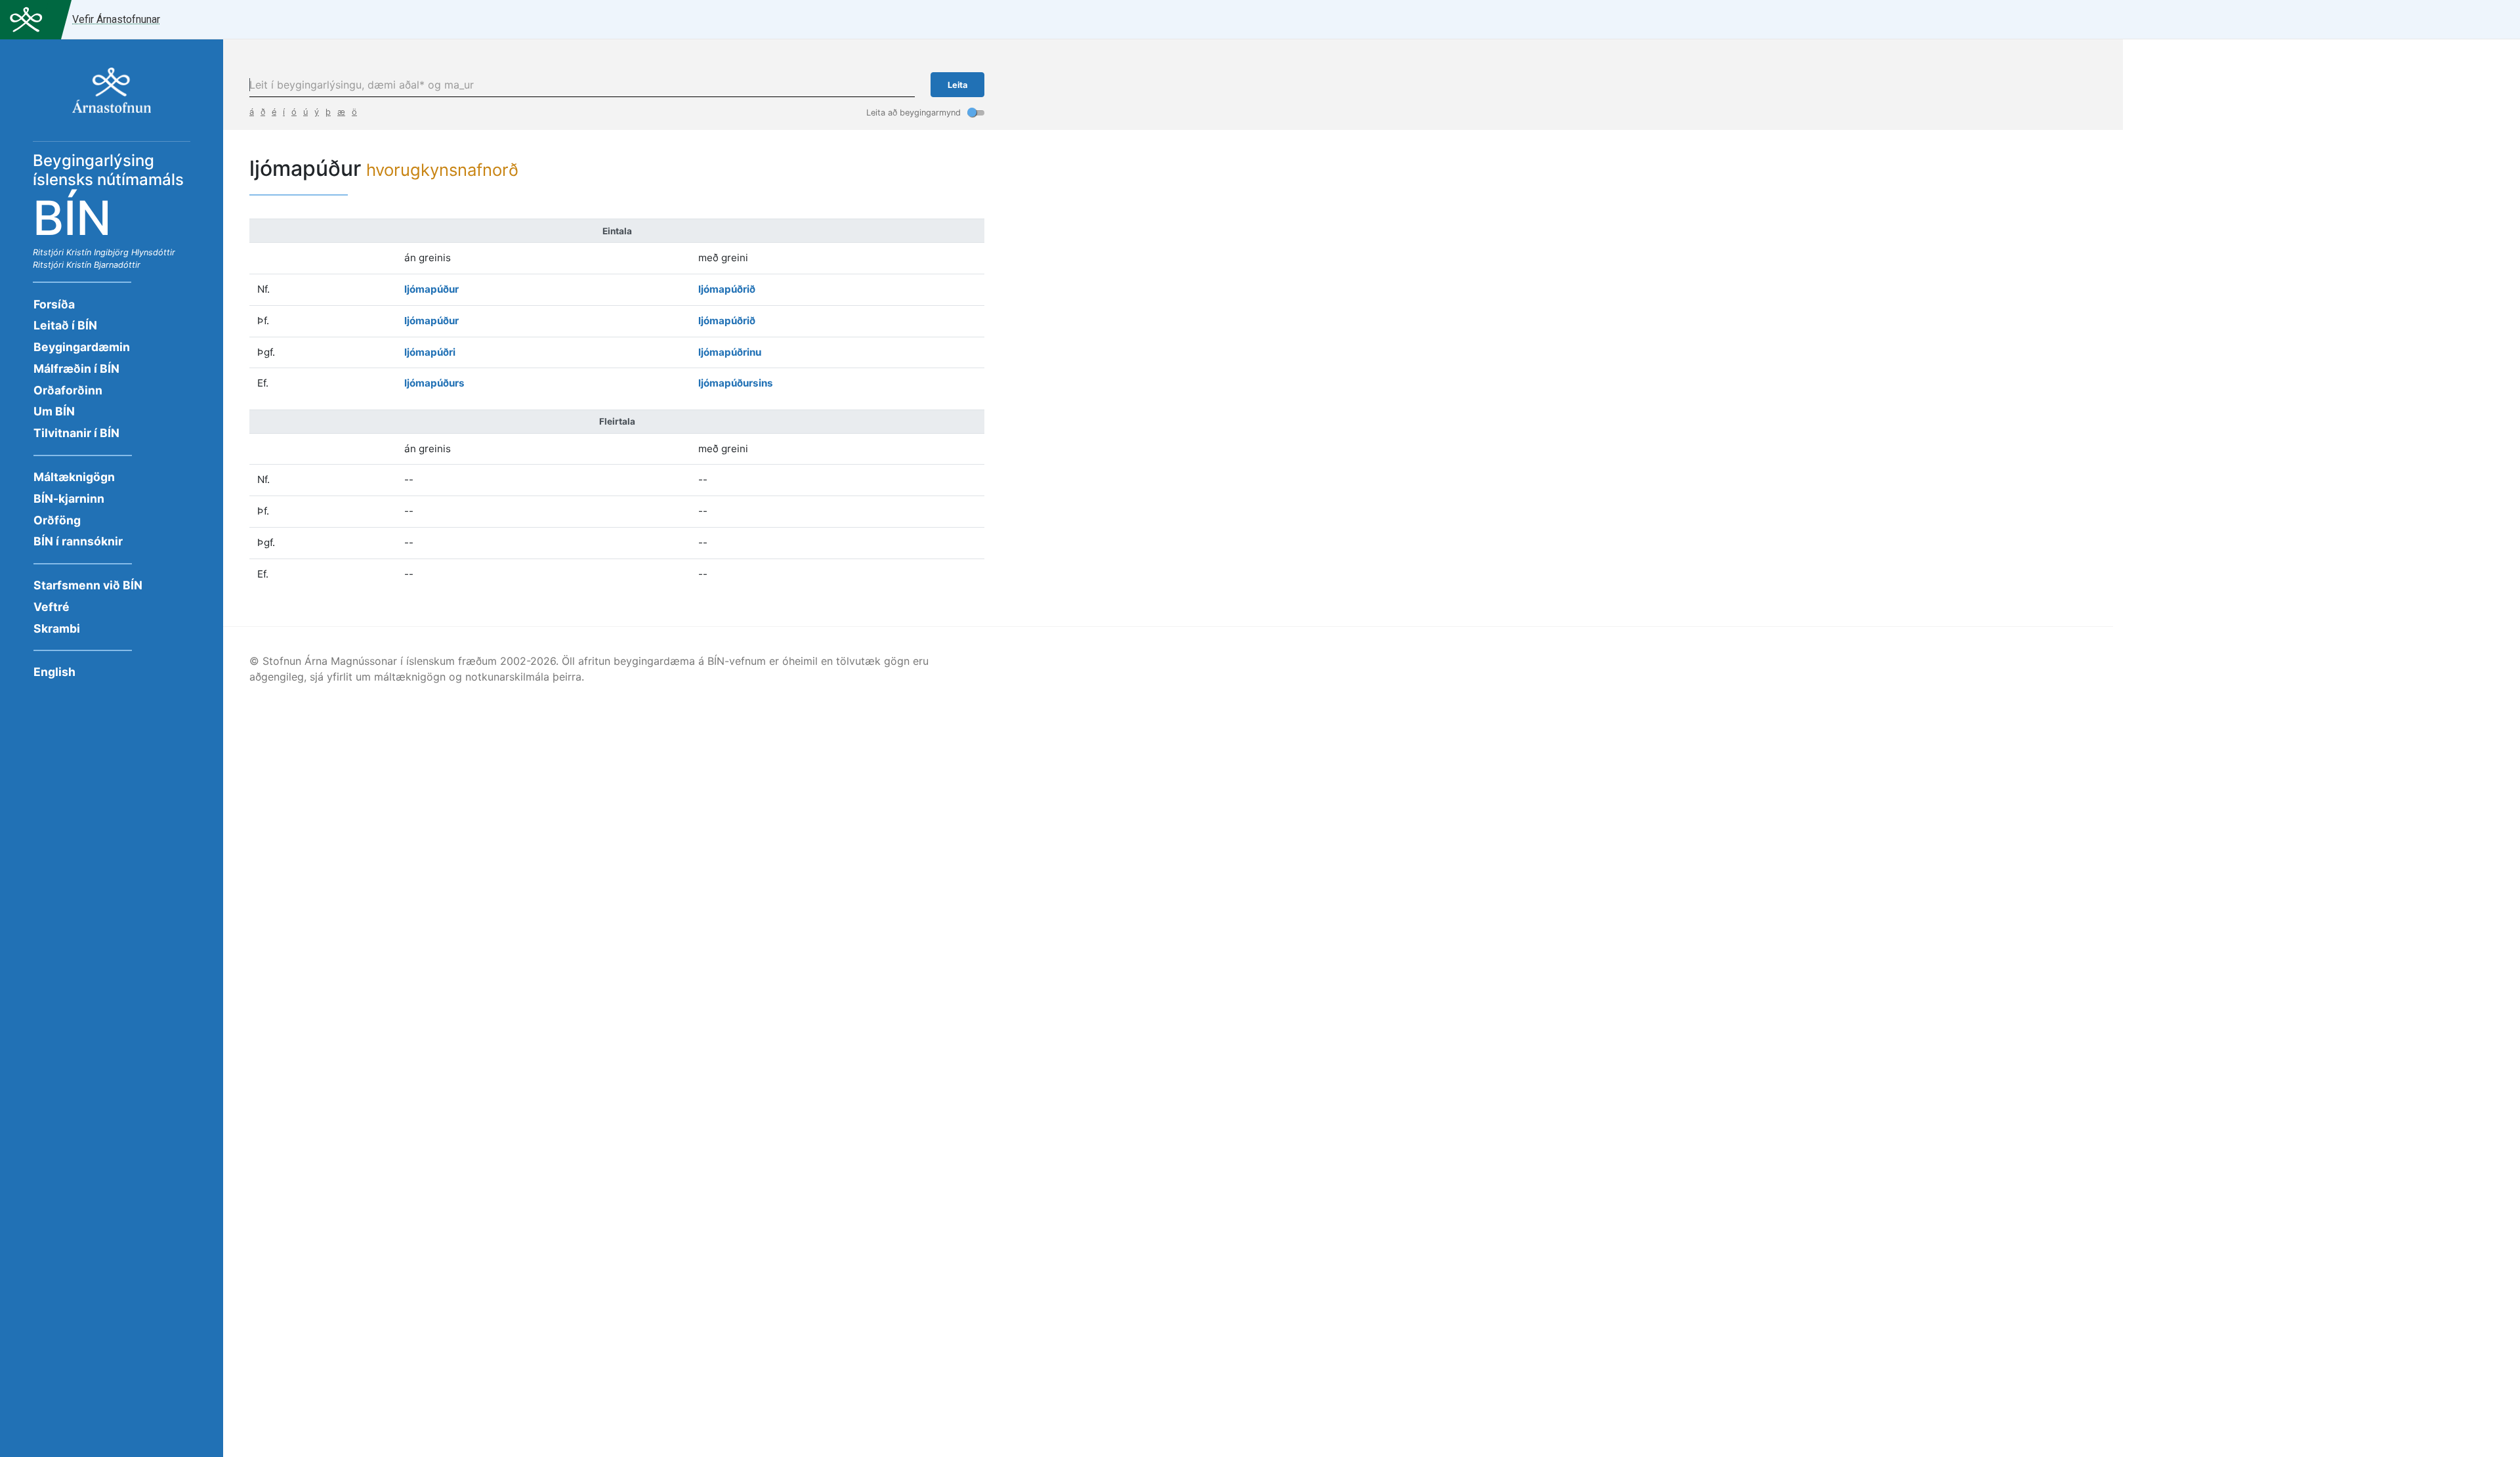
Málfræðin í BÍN (76, 369)
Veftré (52, 607)
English (54, 672)
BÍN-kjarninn (69, 498)
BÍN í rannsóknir (78, 541)
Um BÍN (54, 411)
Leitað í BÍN (65, 325)
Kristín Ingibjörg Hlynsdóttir (121, 252)
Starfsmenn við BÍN (88, 585)
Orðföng (57, 520)
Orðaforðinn (68, 390)
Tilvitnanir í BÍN (76, 433)
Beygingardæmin (82, 347)
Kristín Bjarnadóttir (103, 265)
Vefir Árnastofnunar (116, 19)
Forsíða (54, 304)
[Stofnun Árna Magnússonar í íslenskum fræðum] (112, 97)
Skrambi (57, 628)
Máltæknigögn (74, 477)
